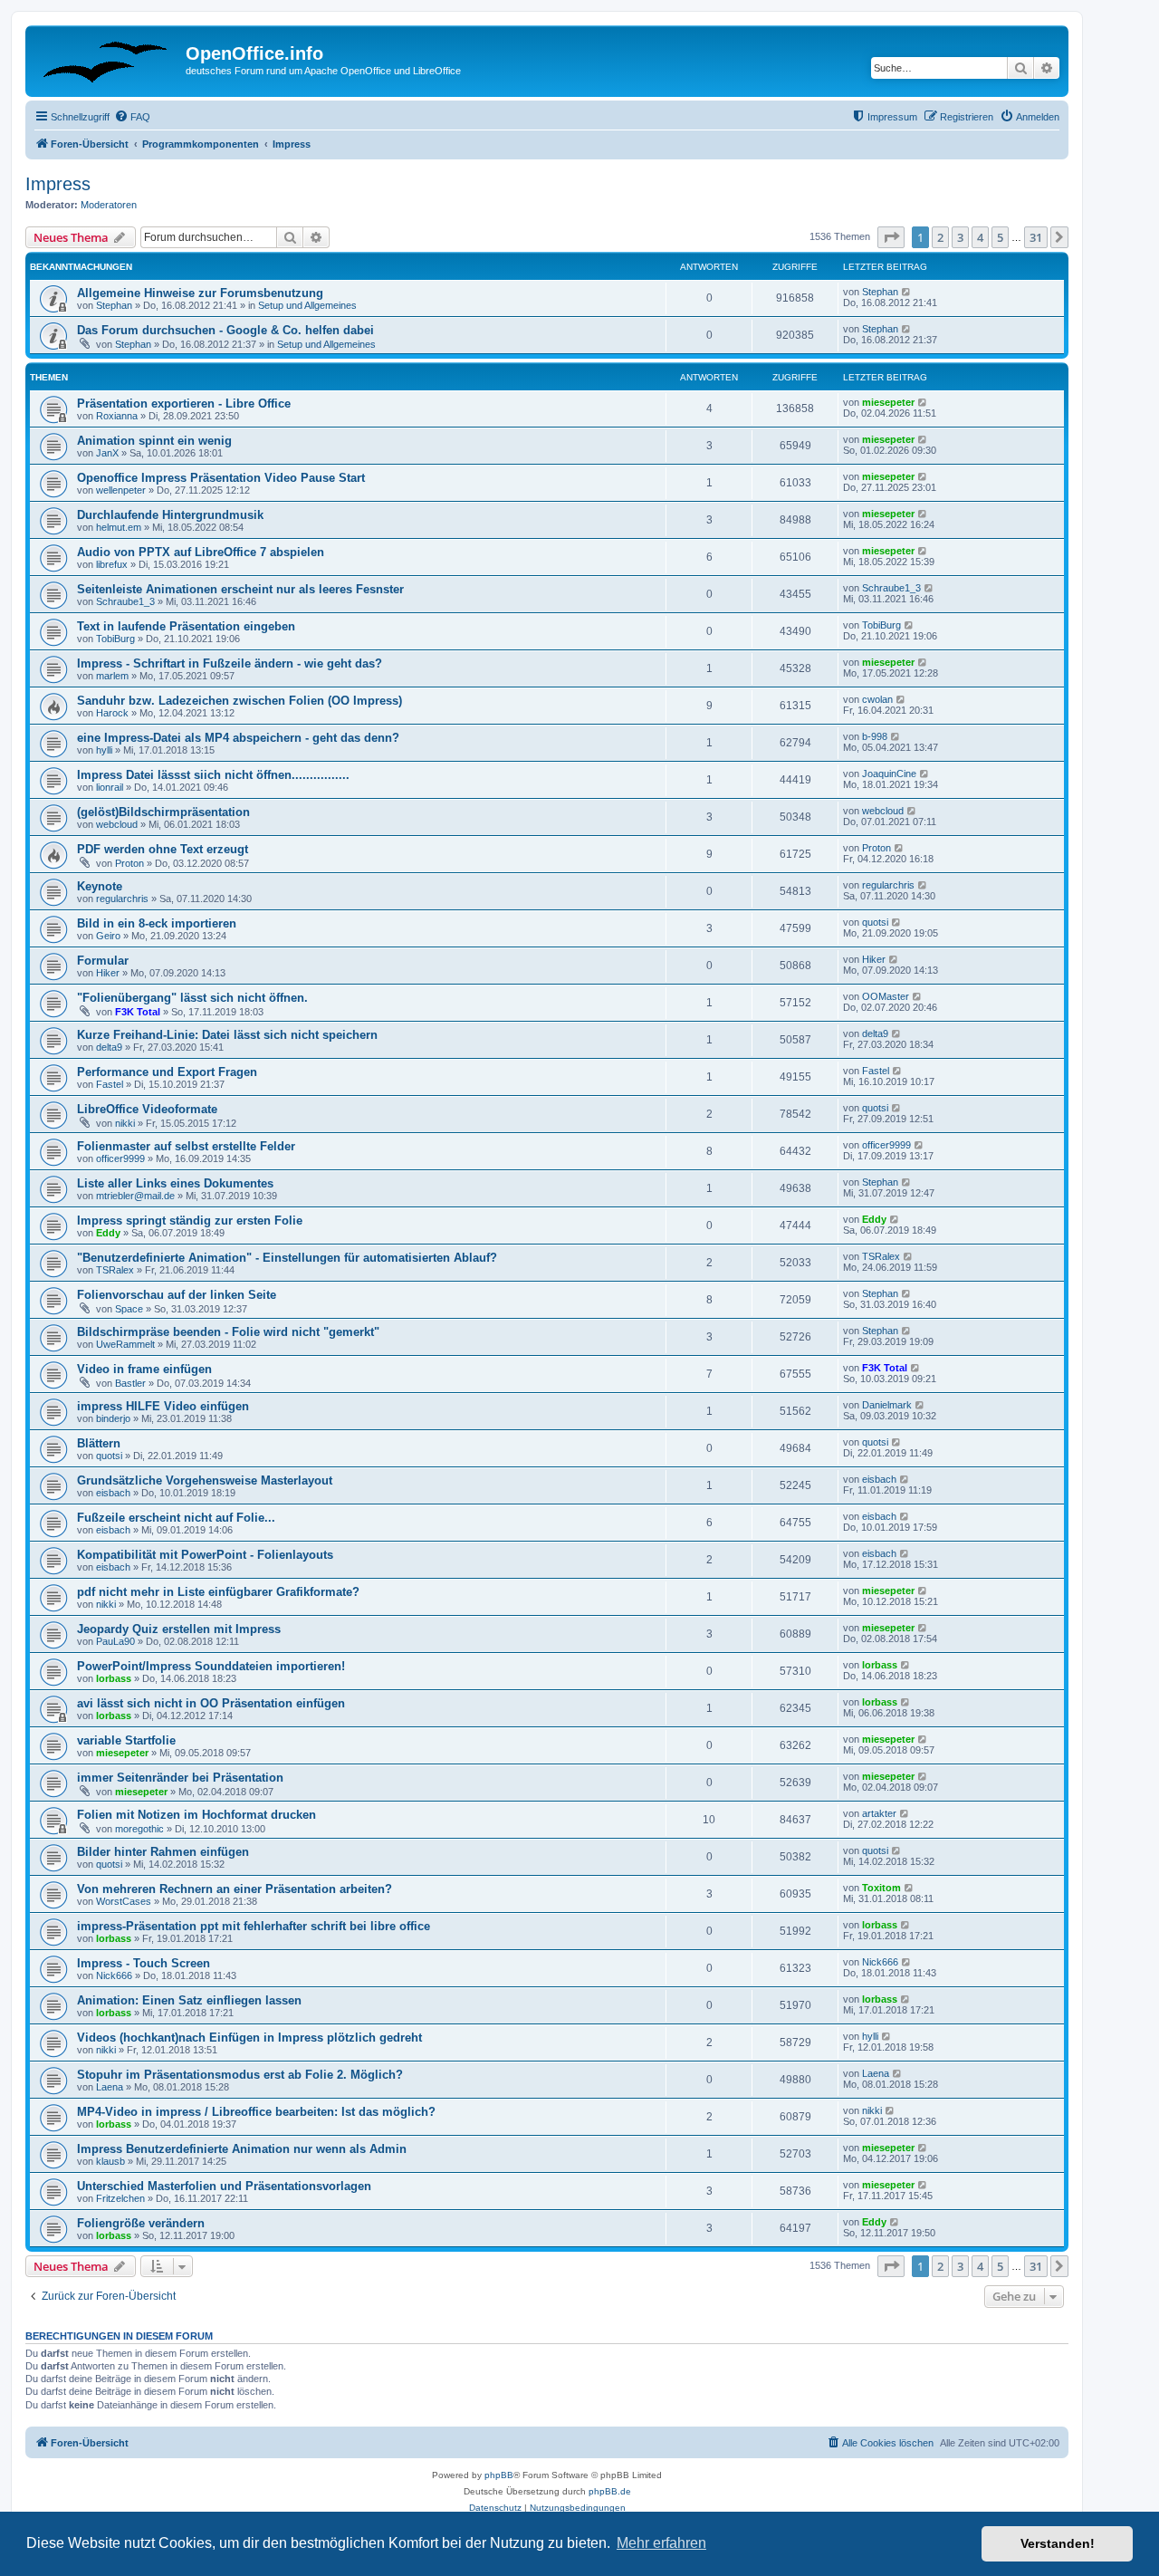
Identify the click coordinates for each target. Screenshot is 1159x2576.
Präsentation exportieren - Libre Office (184, 404)
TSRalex (115, 1270)
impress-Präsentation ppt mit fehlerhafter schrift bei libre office (254, 1926)
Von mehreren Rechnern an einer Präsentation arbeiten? (235, 1889)
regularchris (122, 899)
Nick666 (114, 1975)
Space (129, 1309)
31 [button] (1036, 237)
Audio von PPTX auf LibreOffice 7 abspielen (201, 552)
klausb (110, 2161)
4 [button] (980, 237)
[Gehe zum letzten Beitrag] (907, 292)
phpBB (499, 2475)
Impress (58, 184)
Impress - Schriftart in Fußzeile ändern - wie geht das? (230, 663)
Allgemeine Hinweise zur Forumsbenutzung (200, 293)
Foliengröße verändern (141, 2223)
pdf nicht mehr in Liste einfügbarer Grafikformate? (218, 1592)
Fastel (110, 1084)
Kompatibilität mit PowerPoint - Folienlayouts (205, 1555)
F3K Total (138, 1012)
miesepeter (888, 402)
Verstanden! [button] (1058, 2543)
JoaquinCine (889, 774)
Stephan (114, 305)
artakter (879, 1813)
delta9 (109, 1047)
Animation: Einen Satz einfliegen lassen (189, 2000)
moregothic (139, 1829)
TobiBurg (115, 639)
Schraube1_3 (125, 601)
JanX (107, 453)
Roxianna (117, 416)
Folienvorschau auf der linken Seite (177, 1295)
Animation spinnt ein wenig (154, 441)
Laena (110, 2087)
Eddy (108, 1233)
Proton (129, 863)
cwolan (877, 699)
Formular (103, 961)
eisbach (113, 1493)
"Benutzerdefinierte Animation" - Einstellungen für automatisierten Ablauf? (287, 1258)
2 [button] (940, 237)
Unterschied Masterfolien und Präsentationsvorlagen (224, 2186)
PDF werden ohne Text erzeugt (163, 849)
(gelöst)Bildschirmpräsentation (163, 812)
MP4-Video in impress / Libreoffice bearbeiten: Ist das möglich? (256, 2112)
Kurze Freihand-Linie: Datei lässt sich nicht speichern (227, 1035)
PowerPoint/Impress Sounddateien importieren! (211, 1666)
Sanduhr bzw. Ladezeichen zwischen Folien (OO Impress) (239, 701)
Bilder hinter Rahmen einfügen (163, 1852)
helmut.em (119, 527)
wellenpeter (121, 490)
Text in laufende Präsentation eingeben (186, 626)
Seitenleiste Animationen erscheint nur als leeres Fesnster (240, 589)
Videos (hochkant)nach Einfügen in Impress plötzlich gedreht (249, 2038)
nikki (125, 1123)
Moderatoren (109, 205)
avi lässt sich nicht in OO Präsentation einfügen (211, 1703)
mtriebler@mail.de (135, 1196)
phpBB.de (610, 2491)
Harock (112, 713)
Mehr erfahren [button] (661, 2543)
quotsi (875, 922)
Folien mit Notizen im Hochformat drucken (196, 1815)
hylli (104, 750)
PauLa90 (115, 1641)
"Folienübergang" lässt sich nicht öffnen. (192, 998)
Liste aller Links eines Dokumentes (175, 1183)
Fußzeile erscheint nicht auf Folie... (176, 1518)
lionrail (110, 787)
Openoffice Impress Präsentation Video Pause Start (221, 478)
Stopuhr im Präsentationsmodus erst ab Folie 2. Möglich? (240, 2075)
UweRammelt (125, 1344)
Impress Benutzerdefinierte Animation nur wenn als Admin (242, 2149)
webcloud (117, 824)
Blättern (99, 1443)
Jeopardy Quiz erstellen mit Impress (179, 1629)
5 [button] (1000, 237)
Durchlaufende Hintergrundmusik (170, 515)
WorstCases (124, 1901)
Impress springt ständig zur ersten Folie (190, 1221)
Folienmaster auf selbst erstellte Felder (186, 1146)
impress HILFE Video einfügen (163, 1406)
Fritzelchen (120, 2198)
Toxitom (881, 1888)
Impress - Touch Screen (144, 1963)
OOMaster (886, 996)
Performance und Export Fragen (167, 1072)
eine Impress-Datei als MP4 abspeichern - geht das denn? (238, 738)
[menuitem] (132, 117)
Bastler (130, 1383)
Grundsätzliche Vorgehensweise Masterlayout (205, 1480)
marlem (112, 676)
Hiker (108, 973)
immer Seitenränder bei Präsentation (180, 1778)
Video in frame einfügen (144, 1369)
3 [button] (960, 237)
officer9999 (120, 1158)
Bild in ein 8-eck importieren (157, 923)
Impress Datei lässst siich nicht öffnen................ (213, 775)
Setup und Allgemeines (307, 305)
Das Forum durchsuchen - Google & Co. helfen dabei (225, 330)
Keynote (100, 886)
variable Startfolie (126, 1740)
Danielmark (887, 1405)
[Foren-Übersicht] (108, 59)
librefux (112, 564)
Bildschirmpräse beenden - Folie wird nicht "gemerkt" (228, 1332)
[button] (891, 237)
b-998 (875, 736)
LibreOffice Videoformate (147, 1109)
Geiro (108, 936)
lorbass (114, 1678)
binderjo (113, 1418)
